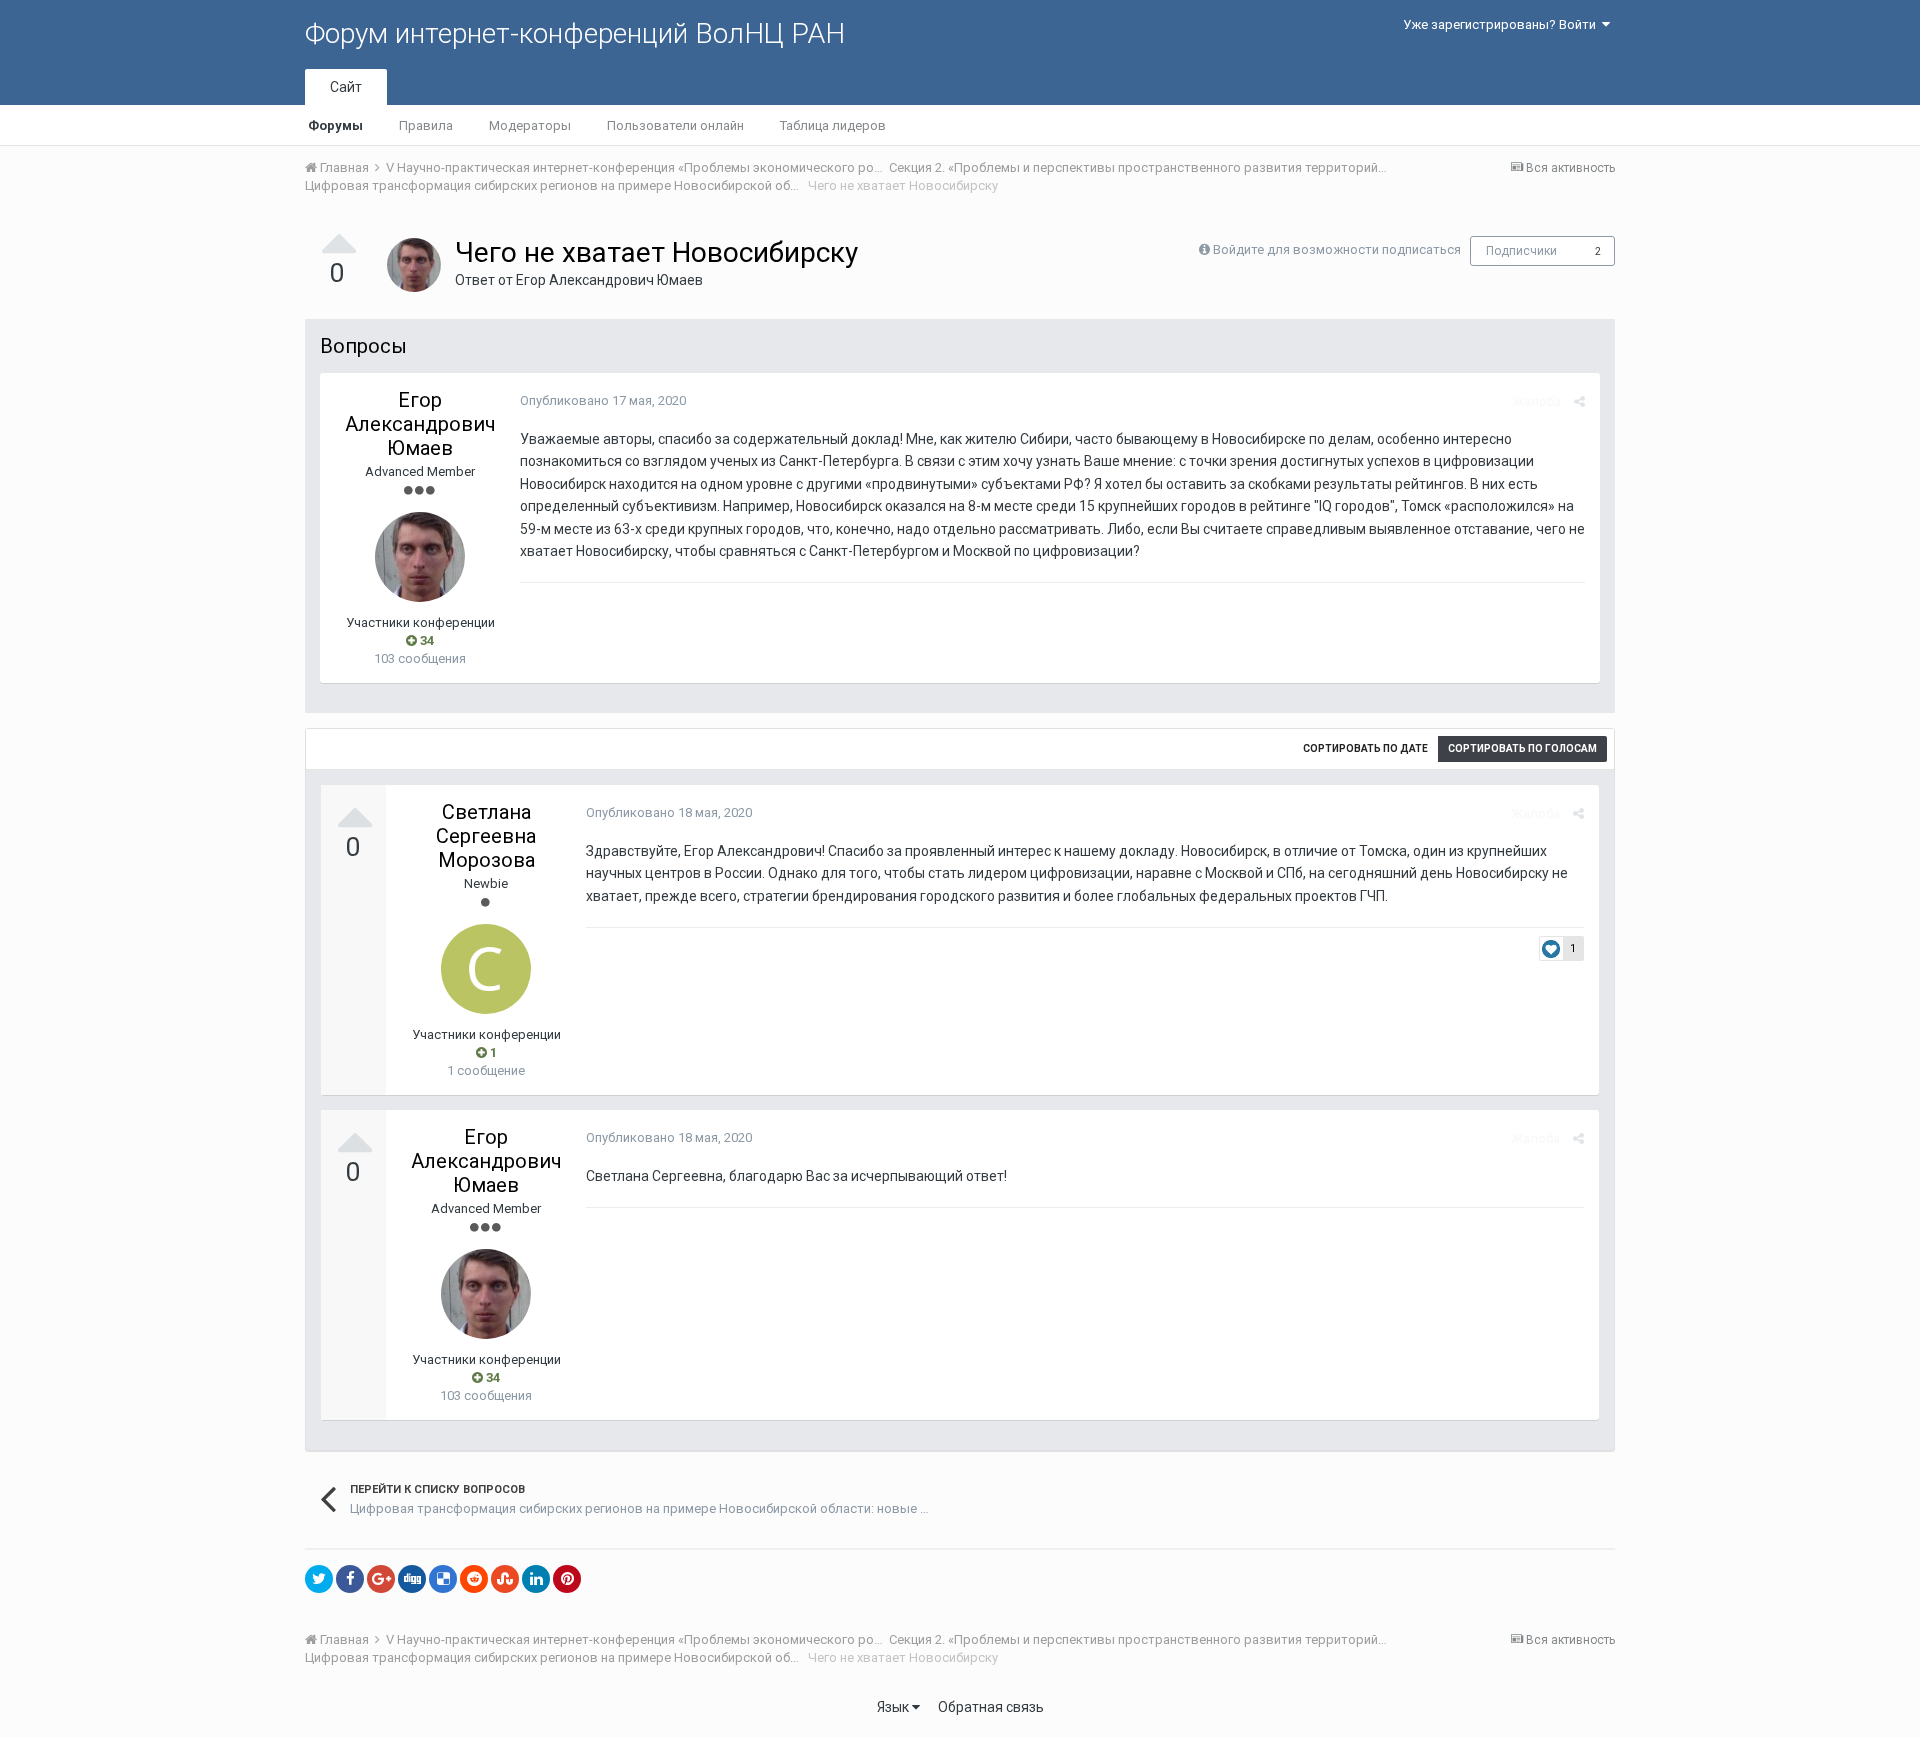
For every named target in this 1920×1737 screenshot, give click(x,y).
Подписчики (1521, 251)
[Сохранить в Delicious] (443, 1579)
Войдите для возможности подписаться (1337, 249)
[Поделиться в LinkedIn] (536, 1579)
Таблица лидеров (833, 125)
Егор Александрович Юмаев (609, 280)
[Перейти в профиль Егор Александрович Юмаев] (414, 265)
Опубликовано (603, 400)
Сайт (346, 87)
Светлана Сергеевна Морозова (486, 836)
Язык (894, 1707)
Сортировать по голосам (1522, 748)
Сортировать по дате (1365, 748)
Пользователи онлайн (675, 125)
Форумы (335, 125)
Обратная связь (991, 1707)
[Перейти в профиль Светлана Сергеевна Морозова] (486, 969)
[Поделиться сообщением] (1579, 401)
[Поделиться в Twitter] (319, 1579)
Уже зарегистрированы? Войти (1502, 24)
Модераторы (530, 125)
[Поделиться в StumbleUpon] (505, 1579)
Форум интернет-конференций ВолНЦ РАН (575, 33)
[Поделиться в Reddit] (474, 1579)
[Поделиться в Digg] (412, 1579)
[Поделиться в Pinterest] (567, 1579)
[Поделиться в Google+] (381, 1579)
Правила (426, 125)
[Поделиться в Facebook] (350, 1579)
